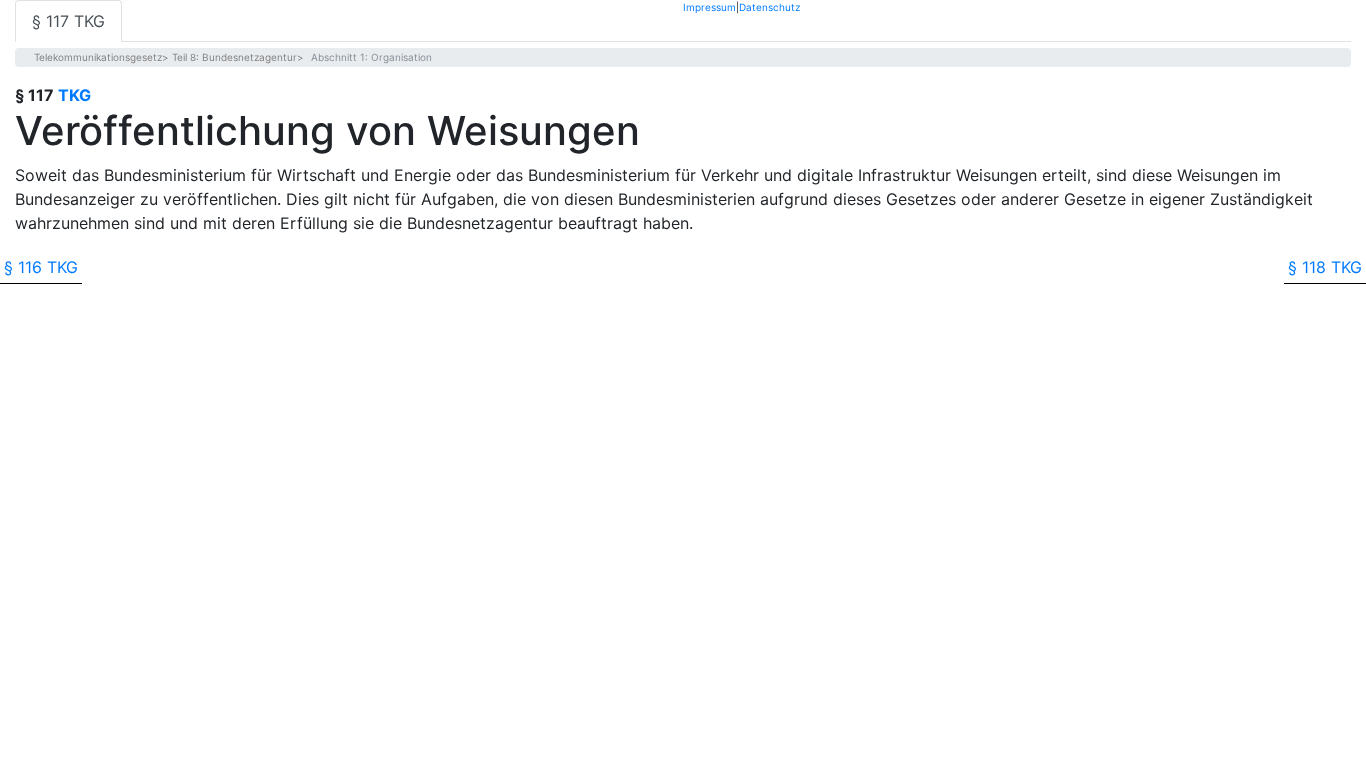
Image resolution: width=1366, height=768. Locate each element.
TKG (74, 95)
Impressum (709, 6)
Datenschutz (769, 6)
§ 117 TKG (68, 21)
